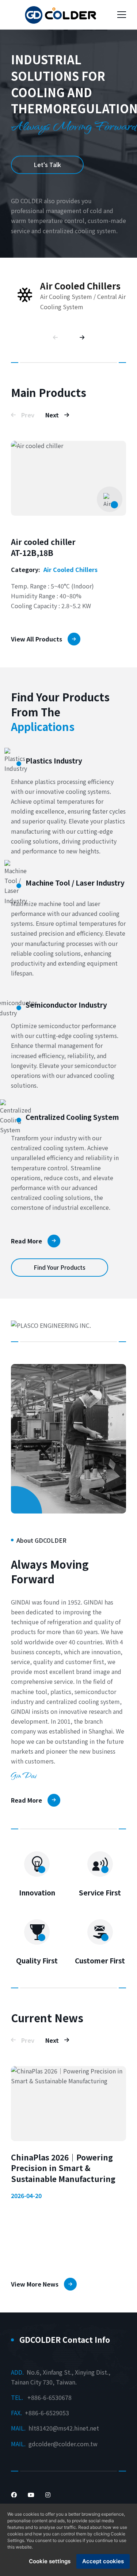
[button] (58, 338)
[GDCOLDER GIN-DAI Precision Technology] (60, 15)
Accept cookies (103, 2561)
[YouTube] (31, 2494)
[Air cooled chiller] (68, 478)
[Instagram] (48, 2494)
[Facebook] (14, 2494)
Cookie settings (50, 2561)
